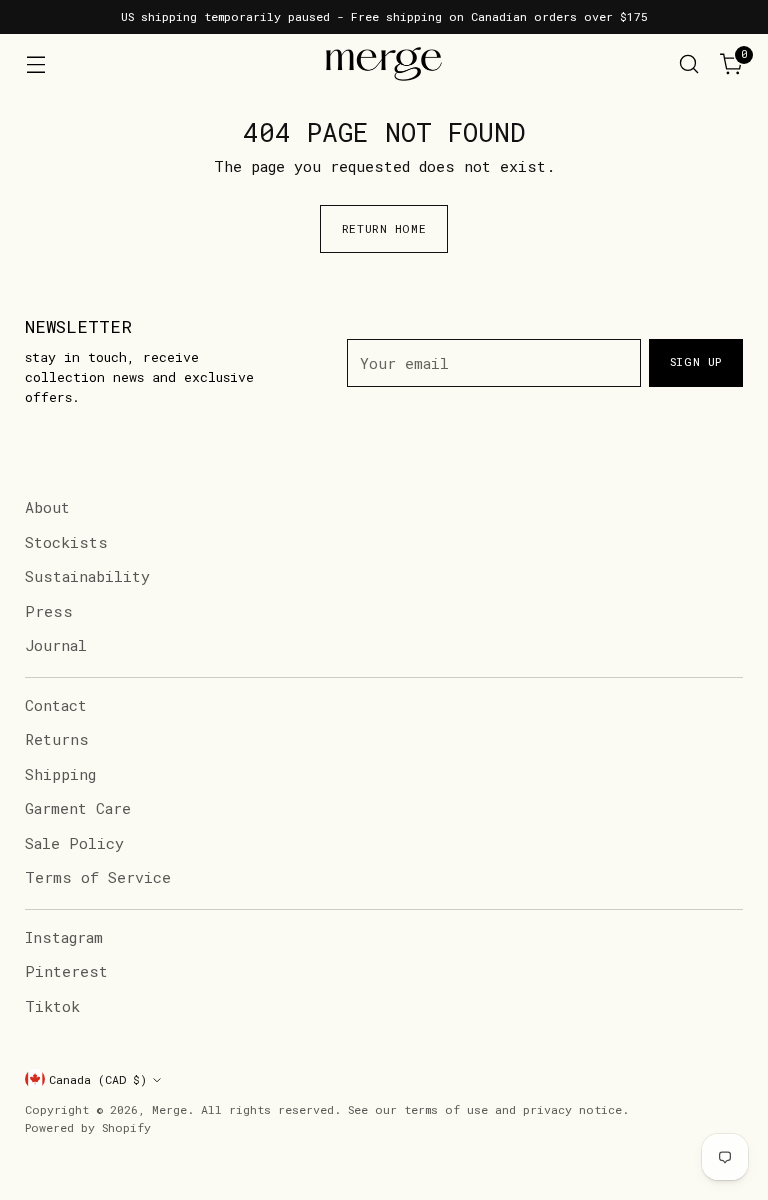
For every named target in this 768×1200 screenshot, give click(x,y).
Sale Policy (74, 843)
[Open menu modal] (35, 64)
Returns (57, 739)
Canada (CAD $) (98, 1079)
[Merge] (384, 64)
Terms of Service (98, 877)
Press (49, 611)
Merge (169, 1109)
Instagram (64, 937)
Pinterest (66, 971)
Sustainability (87, 576)
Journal (56, 645)
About (47, 507)
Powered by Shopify (88, 1127)
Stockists (66, 542)
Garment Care (78, 808)
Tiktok (52, 1006)
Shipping (60, 774)
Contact (56, 705)
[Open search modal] (689, 64)
